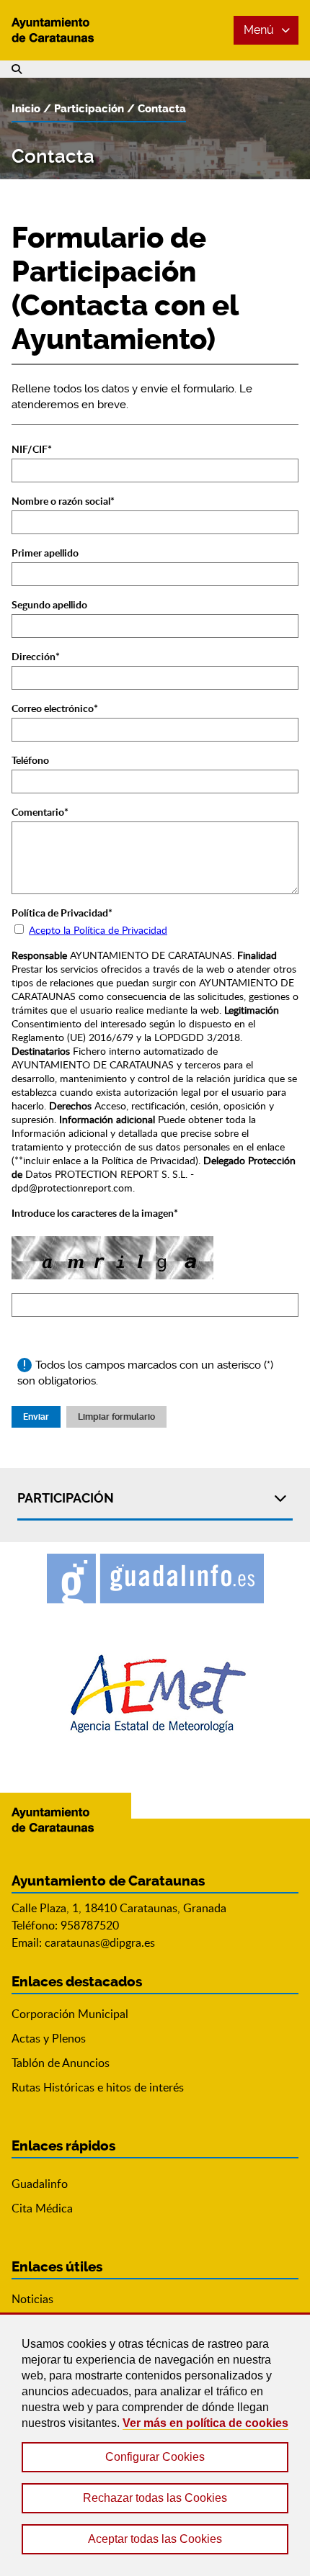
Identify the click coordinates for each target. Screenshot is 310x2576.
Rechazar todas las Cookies (155, 2498)
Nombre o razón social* (63, 501)
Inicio (26, 109)
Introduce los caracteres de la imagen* (95, 1213)
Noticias (32, 2299)
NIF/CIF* (32, 449)
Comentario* (40, 812)
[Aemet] (155, 1694)
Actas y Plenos (49, 2038)
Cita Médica (42, 2208)
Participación (89, 109)
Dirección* (36, 656)
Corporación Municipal (70, 2014)
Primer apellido (45, 553)
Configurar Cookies (155, 2457)
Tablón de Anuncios (61, 2063)
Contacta (162, 109)
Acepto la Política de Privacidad (98, 930)
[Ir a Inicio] (66, 30)
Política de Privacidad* (62, 913)
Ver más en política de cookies (205, 2423)
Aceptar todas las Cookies (155, 2539)
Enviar (36, 1417)
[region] (155, 2444)
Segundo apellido (49, 604)
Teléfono (30, 760)
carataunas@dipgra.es (100, 1942)
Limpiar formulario (116, 1417)
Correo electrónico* (55, 708)
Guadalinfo (40, 2184)
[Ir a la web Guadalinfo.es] (155, 1579)
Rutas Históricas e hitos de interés (98, 2087)
